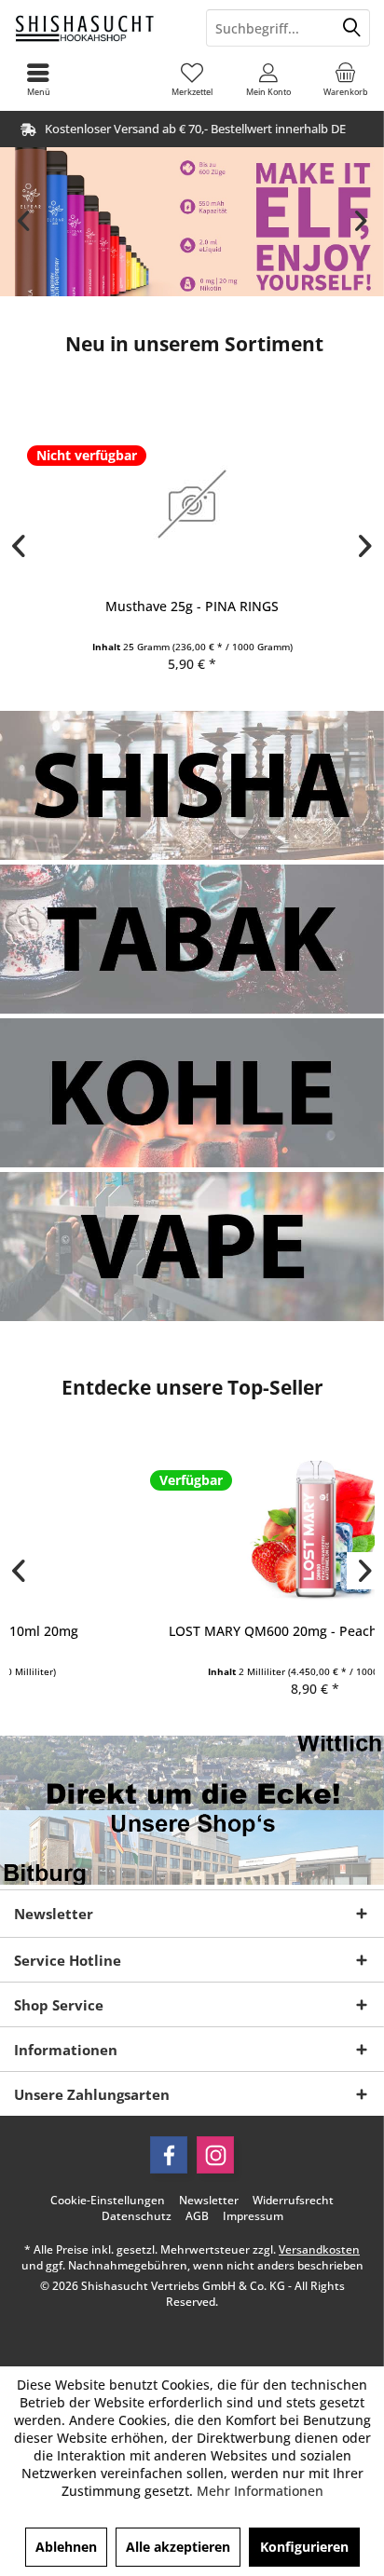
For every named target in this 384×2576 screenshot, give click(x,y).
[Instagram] (215, 2155)
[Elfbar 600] (192, 222)
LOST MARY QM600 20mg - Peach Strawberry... (192, 1631)
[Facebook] (169, 2155)
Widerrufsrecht (293, 2201)
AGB (197, 2216)
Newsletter (209, 2201)
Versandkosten (319, 2249)
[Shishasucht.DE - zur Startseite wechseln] (96, 28)
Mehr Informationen (260, 2491)
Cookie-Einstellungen (108, 2201)
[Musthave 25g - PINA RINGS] (192, 504)
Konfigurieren (304, 2547)
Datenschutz (137, 2216)
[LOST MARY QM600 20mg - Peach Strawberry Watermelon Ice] (192, 1528)
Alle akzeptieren (178, 2547)
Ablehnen (66, 2547)
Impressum (253, 2216)
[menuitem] (346, 79)
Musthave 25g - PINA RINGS (192, 606)
